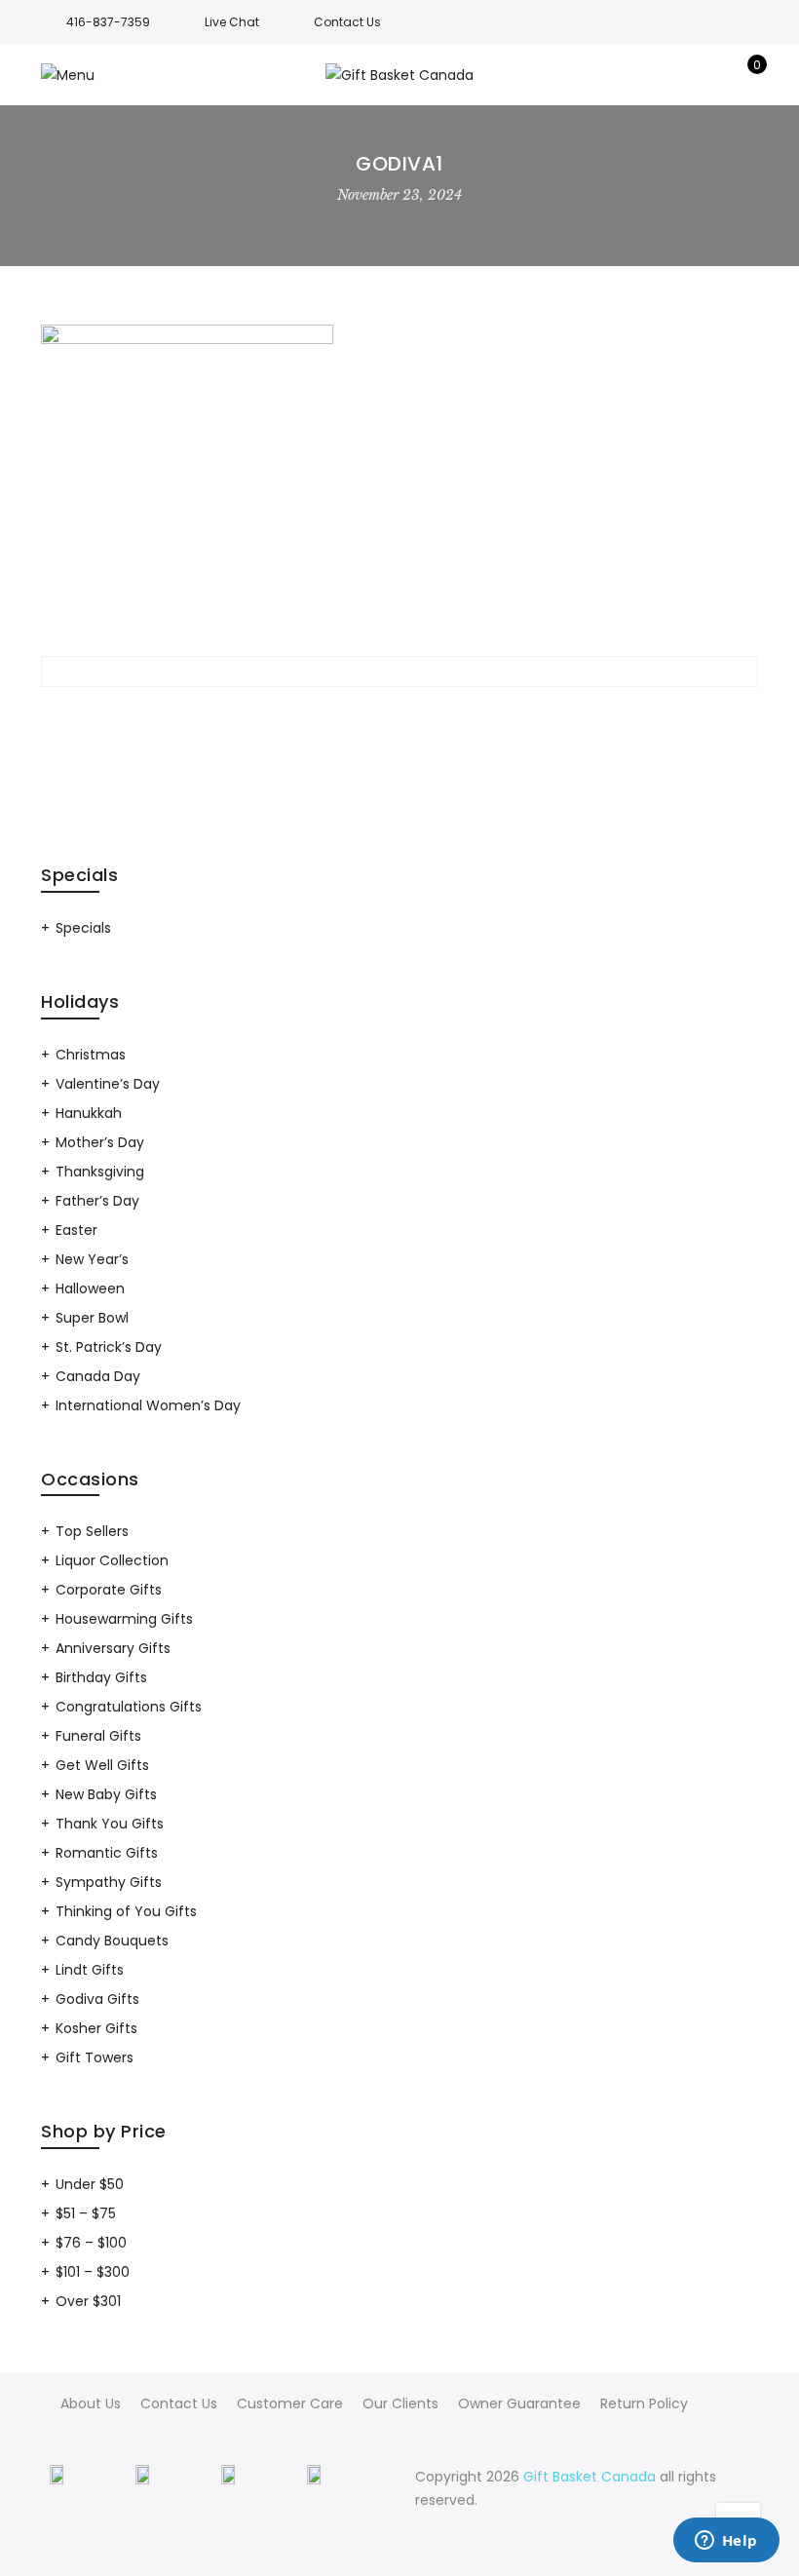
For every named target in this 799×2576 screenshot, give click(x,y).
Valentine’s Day (108, 1084)
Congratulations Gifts (129, 1707)
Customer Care (290, 2403)
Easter (76, 1230)
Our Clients (400, 2403)
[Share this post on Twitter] (364, 717)
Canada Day (98, 1376)
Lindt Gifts (90, 1970)
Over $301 (88, 2301)
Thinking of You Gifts (126, 1911)
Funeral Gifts (98, 1736)
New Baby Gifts (106, 1794)
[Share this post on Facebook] (329, 717)
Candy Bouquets (112, 1941)
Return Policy (644, 2403)
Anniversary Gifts (113, 1648)
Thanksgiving (100, 1172)
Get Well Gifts (102, 1765)
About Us (91, 2403)
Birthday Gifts (101, 1677)
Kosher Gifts (96, 2028)
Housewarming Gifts (124, 1619)
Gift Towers (95, 2057)
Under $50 (90, 2184)
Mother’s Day (100, 1142)
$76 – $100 (91, 2243)
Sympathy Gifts (109, 1882)
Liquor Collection (112, 1560)
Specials (83, 928)
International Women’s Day (148, 1405)
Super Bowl (92, 1318)
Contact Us (179, 2403)
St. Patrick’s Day (109, 1347)
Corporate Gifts (109, 1590)
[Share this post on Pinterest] (435, 717)
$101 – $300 (93, 2272)
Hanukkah (89, 1113)
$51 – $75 (86, 2213)
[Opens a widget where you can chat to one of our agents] (726, 2542)
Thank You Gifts (110, 1824)
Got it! (707, 47)
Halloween (90, 1288)
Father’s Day (97, 1201)
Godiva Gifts (97, 1999)
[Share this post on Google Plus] (399, 717)
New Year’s (92, 1259)
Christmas (91, 1055)
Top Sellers (92, 1531)
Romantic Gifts (107, 1853)
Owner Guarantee (519, 2403)
